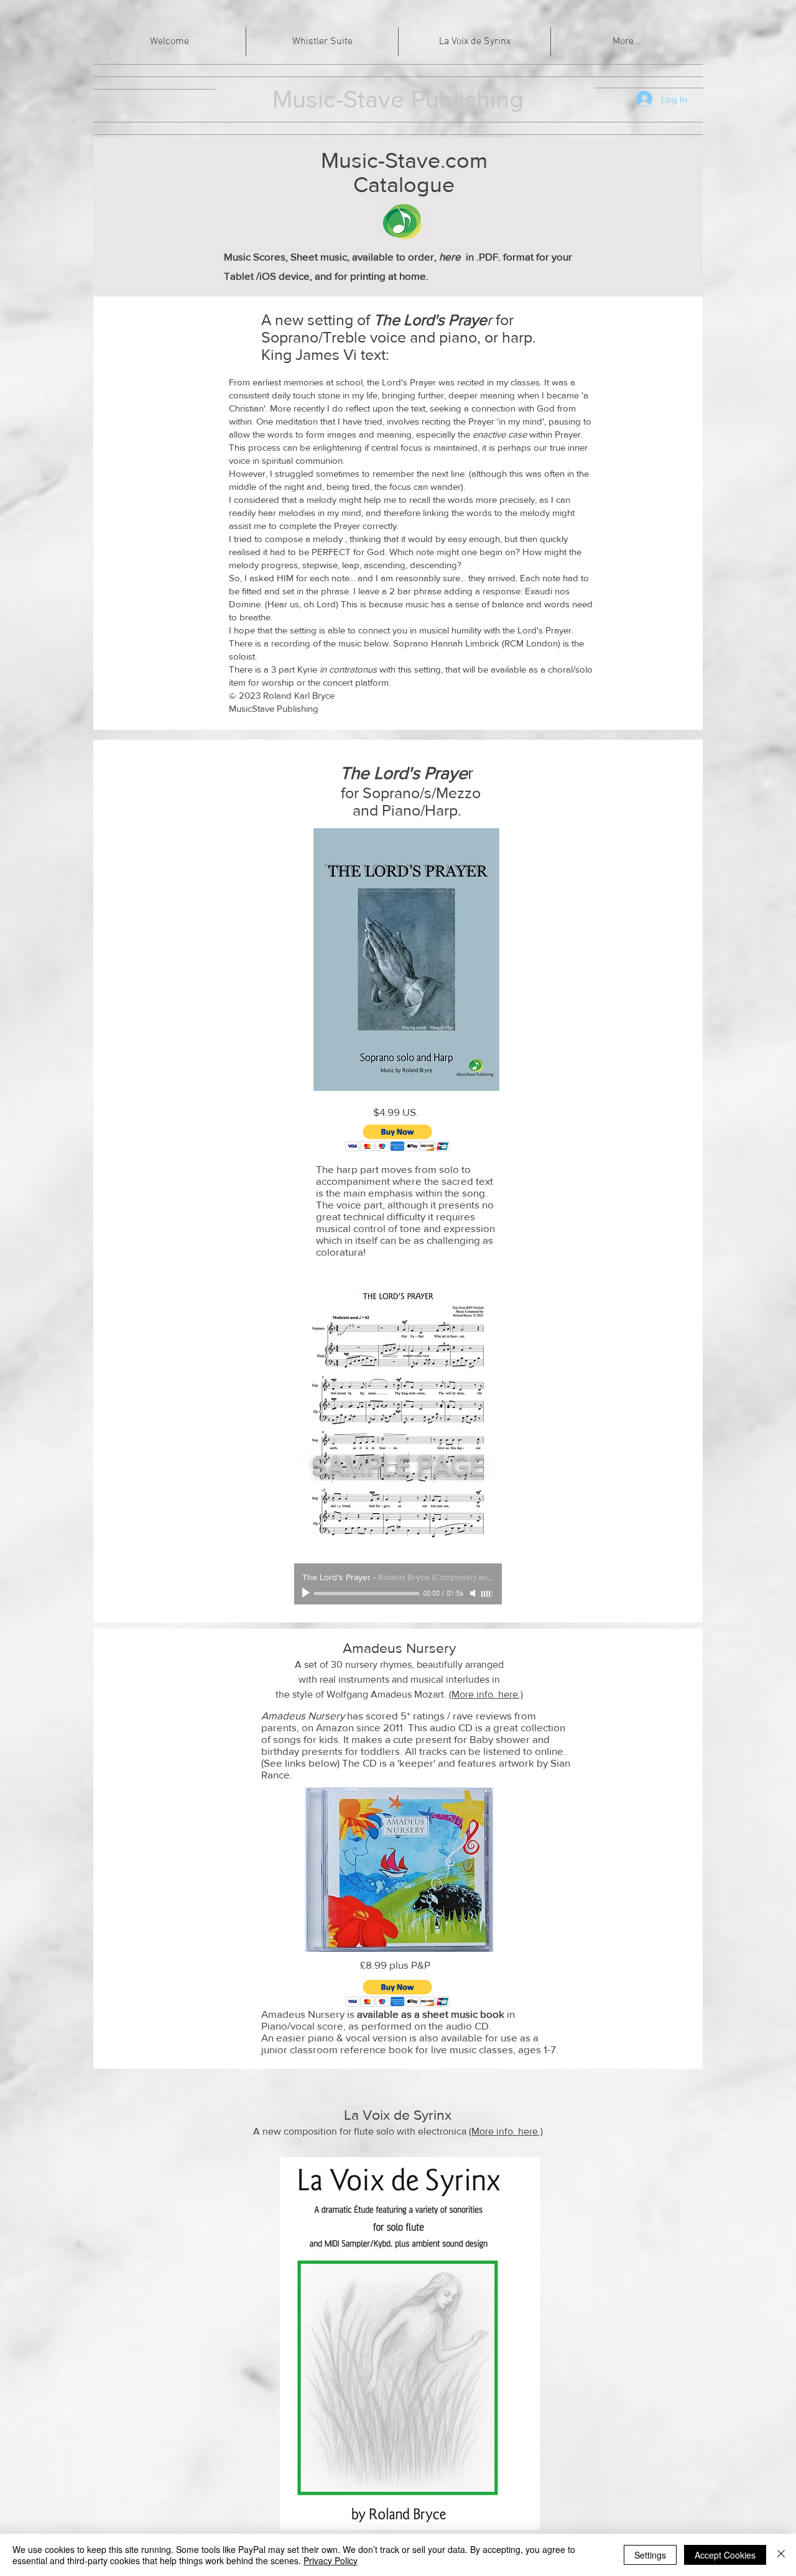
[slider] (488, 1594)
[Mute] (474, 1593)
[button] (398, 1138)
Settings (650, 2555)
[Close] (781, 2555)
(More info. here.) (486, 1694)
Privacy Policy (331, 2560)
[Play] (307, 1593)
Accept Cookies (725, 2555)
